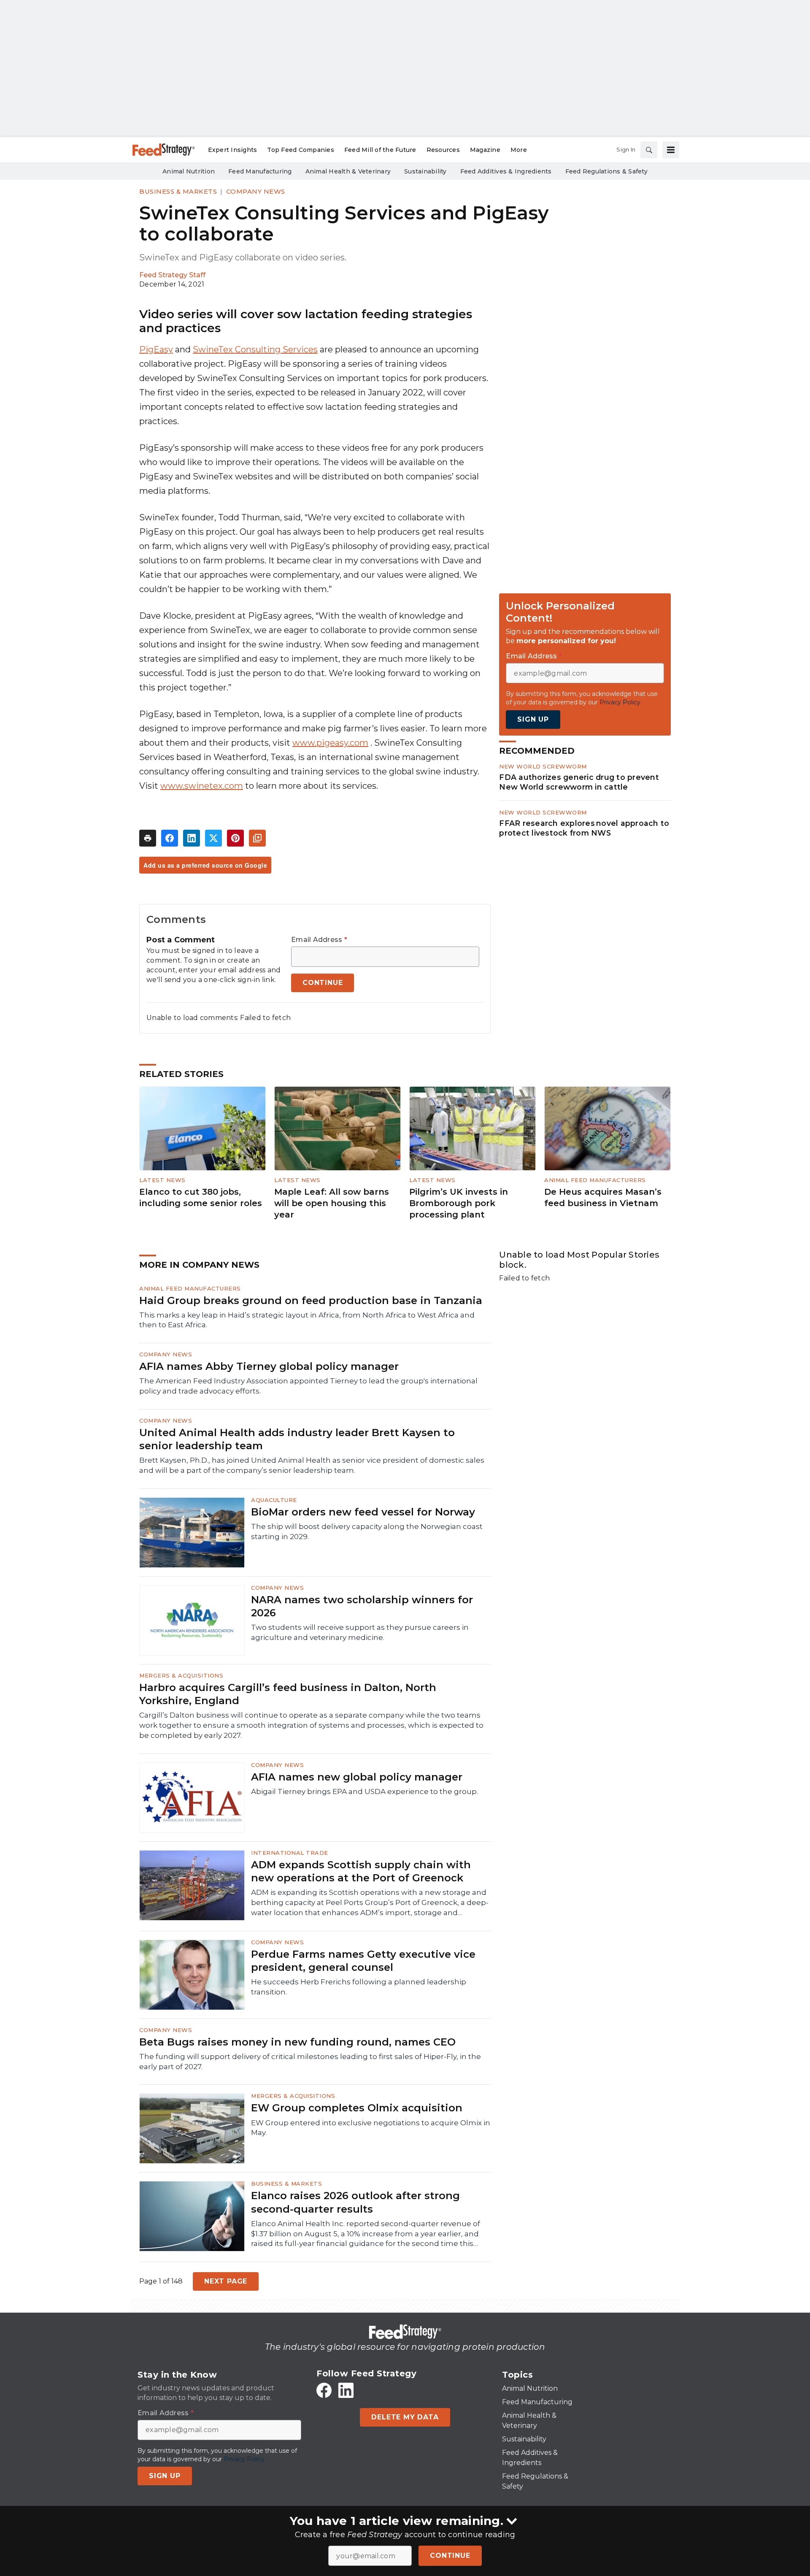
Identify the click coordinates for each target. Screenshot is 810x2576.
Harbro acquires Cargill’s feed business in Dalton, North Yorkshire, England (288, 1694)
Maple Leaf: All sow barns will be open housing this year (332, 1203)
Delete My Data (405, 2417)
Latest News (162, 1180)
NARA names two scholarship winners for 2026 (362, 1606)
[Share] (170, 838)
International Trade (290, 1853)
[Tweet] (213, 838)
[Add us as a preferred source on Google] (257, 838)
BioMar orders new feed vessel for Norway (363, 1512)
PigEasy (156, 349)
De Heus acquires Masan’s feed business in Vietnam (603, 1197)
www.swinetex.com (202, 786)
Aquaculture (274, 1500)
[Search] (649, 150)
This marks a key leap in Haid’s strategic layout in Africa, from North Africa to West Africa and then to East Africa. (307, 1320)
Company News (256, 191)
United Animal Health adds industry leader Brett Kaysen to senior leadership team (297, 1439)
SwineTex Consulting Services (255, 349)
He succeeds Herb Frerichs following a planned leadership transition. (359, 1987)
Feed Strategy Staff (172, 275)
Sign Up (533, 719)
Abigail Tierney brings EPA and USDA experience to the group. (364, 1791)
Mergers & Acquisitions (181, 1675)
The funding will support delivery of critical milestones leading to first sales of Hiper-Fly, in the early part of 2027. (310, 2062)
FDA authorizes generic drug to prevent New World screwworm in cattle (579, 782)
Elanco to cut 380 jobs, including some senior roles (201, 1197)
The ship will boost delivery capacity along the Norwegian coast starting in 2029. (367, 1532)
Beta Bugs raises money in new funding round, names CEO (297, 2042)
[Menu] (671, 150)
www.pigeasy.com (330, 743)
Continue (450, 2556)
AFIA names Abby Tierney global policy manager (269, 1366)
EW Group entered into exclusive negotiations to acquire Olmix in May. (371, 2128)
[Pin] (235, 838)
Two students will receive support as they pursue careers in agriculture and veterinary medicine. (360, 1632)
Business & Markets (178, 191)
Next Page (226, 2281)
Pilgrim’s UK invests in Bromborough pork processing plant (459, 1203)
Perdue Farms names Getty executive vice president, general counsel (363, 1961)
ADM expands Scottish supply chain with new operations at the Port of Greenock (361, 1871)
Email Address (319, 940)
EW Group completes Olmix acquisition (357, 2108)
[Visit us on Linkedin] (346, 2390)
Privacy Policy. (621, 702)
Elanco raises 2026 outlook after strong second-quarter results (355, 2202)
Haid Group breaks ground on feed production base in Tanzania (311, 1300)
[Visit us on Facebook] (324, 2390)
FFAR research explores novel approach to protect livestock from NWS (584, 828)
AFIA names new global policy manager (357, 1777)
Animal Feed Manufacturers (595, 1180)
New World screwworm (543, 766)
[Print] (148, 838)
